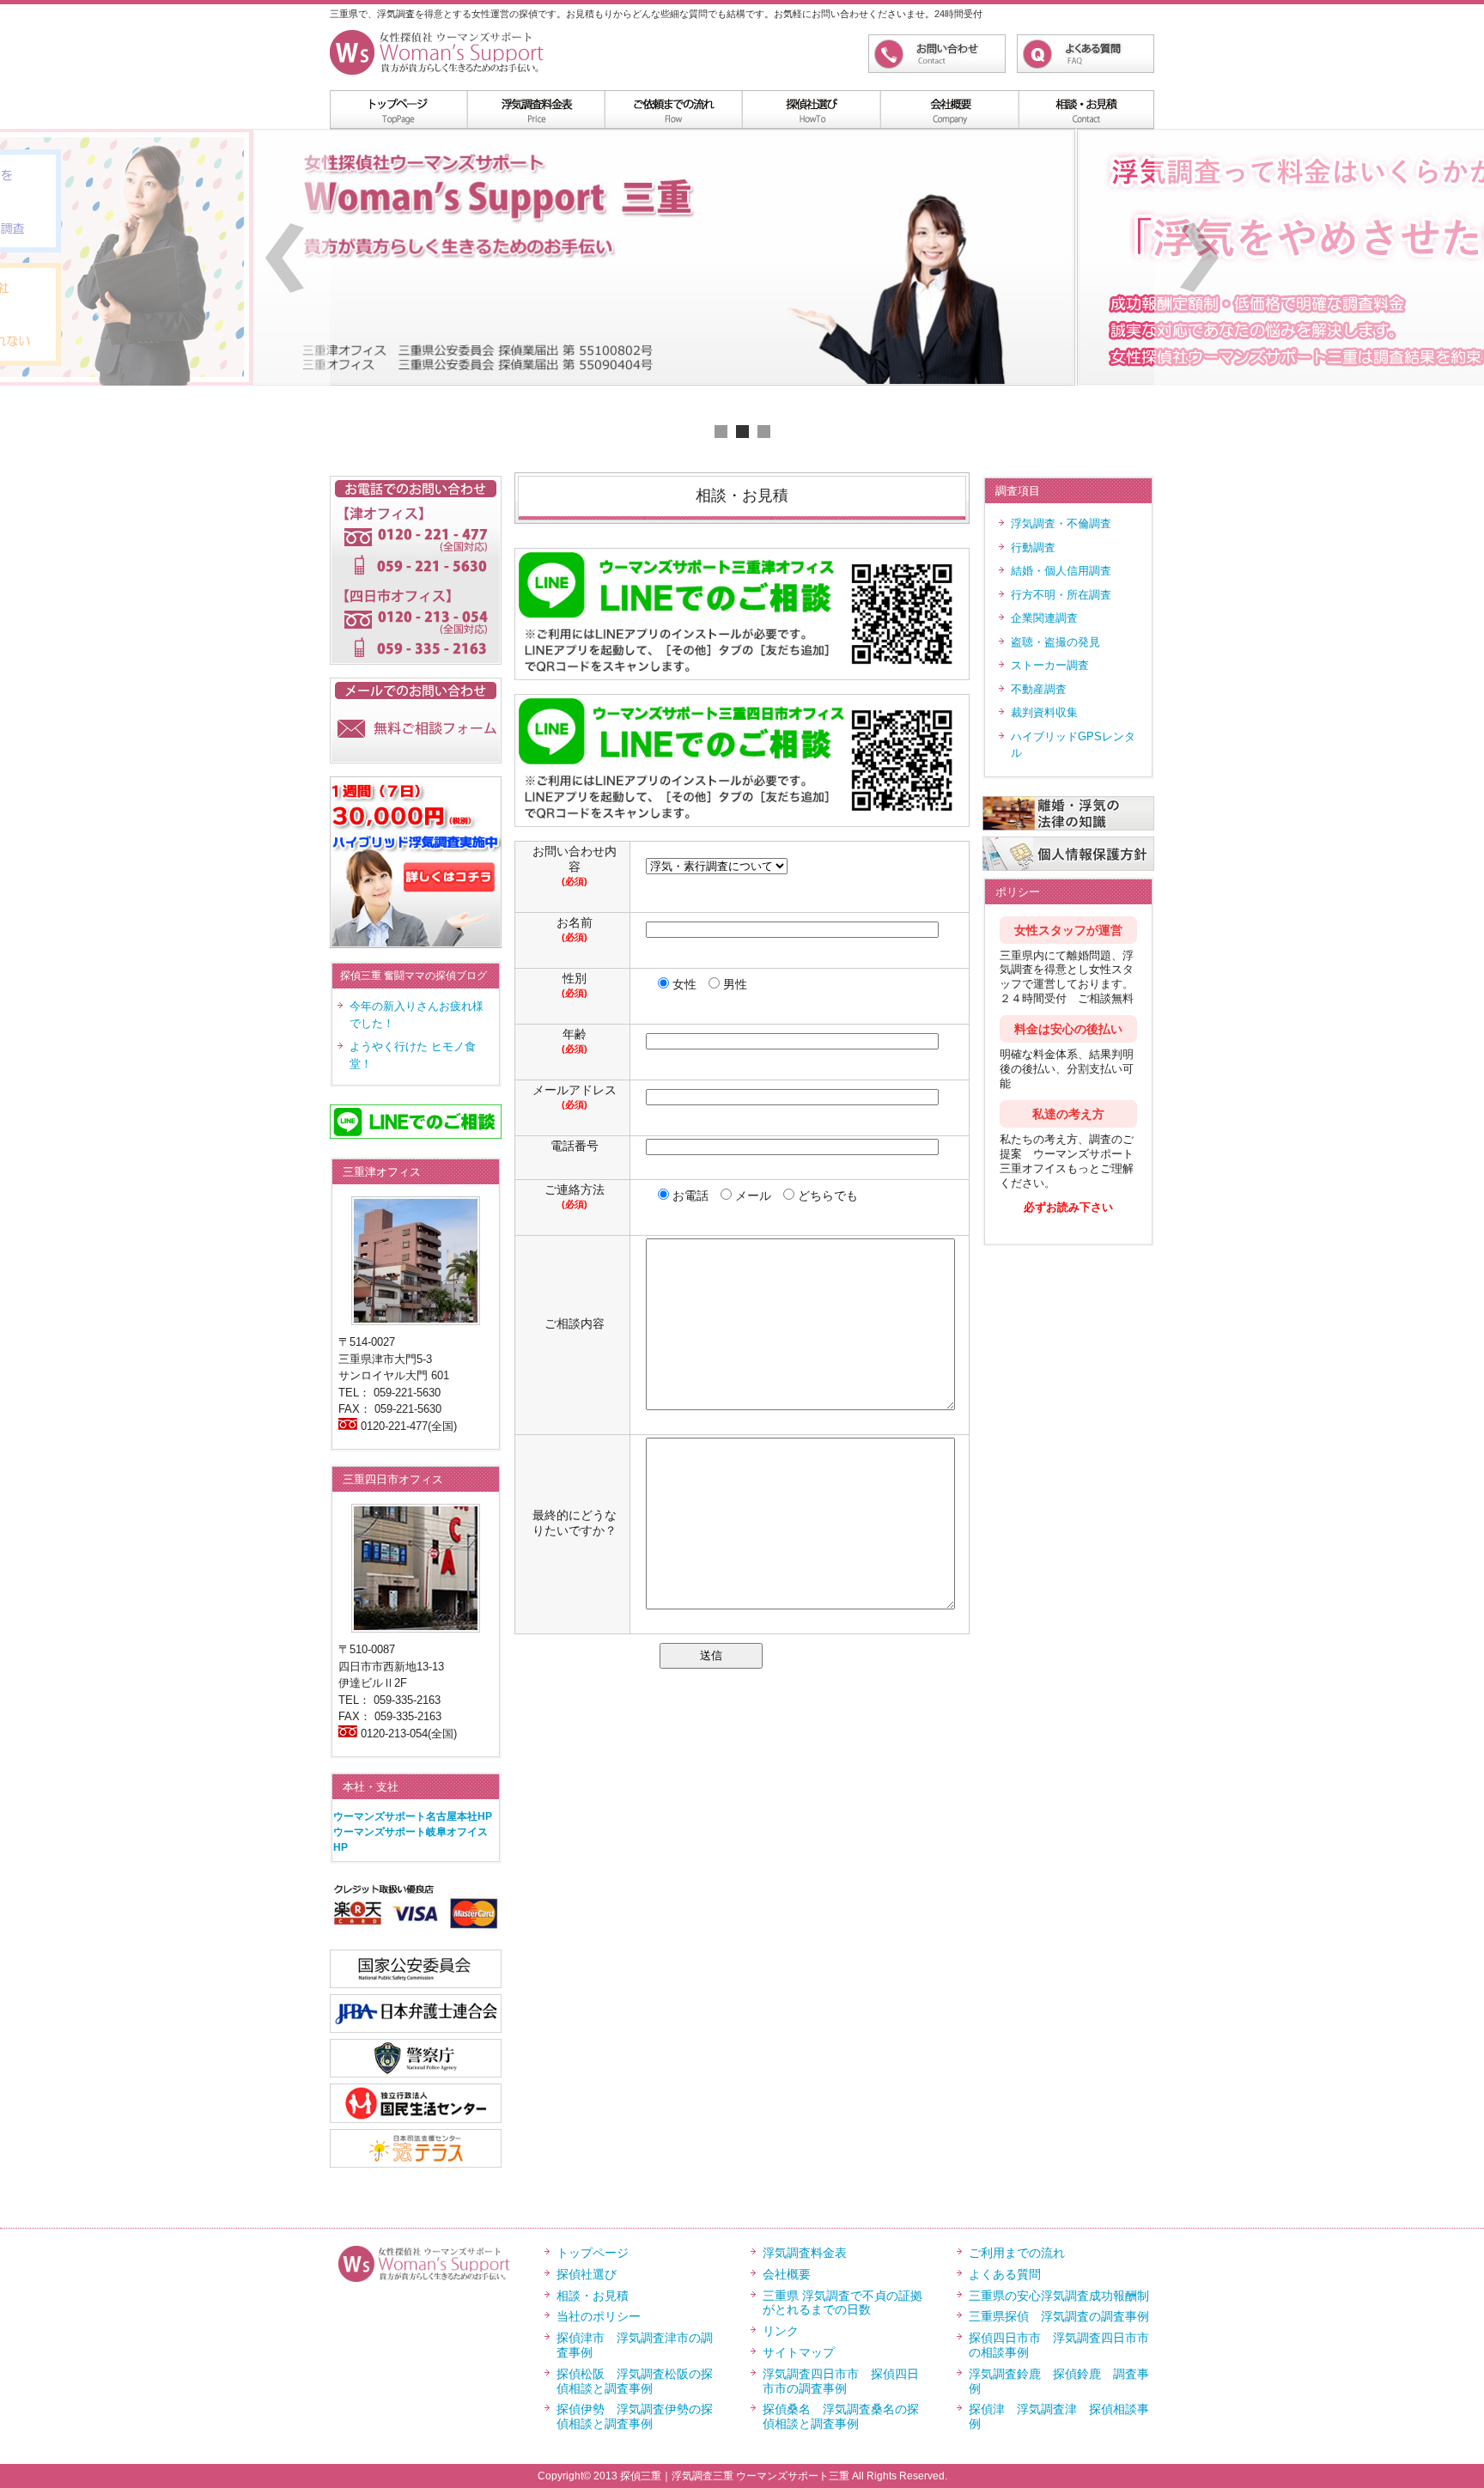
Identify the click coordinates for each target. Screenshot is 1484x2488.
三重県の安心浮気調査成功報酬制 (1059, 2296)
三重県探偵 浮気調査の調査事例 (1059, 2316)
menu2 (673, 109)
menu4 (948, 109)
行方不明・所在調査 (1061, 595)
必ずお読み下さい (1068, 1207)
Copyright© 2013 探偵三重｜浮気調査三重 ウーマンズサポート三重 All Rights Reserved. (742, 2476)
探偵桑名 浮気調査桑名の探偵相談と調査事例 (841, 2416)
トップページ (593, 2253)
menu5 (1086, 109)
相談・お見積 (593, 2296)
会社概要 (787, 2274)
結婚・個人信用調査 (1061, 571)
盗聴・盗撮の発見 (1055, 642)
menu (398, 109)
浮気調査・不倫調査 (1061, 523)
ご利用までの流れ (1017, 2253)
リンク (781, 2331)
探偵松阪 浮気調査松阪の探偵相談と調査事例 (635, 2381)
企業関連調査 (1044, 618)
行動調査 (1033, 547)
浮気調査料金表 (536, 109)
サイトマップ (799, 2352)
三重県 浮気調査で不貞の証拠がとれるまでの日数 (842, 2303)
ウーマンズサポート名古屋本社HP (413, 1816)
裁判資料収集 (1044, 712)
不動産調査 (1039, 689)
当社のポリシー (599, 2316)
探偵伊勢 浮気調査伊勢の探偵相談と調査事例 (635, 2416)
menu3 (811, 109)
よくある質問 (1005, 2274)
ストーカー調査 (1050, 665)
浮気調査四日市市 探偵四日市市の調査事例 (841, 2381)
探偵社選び (587, 2274)
